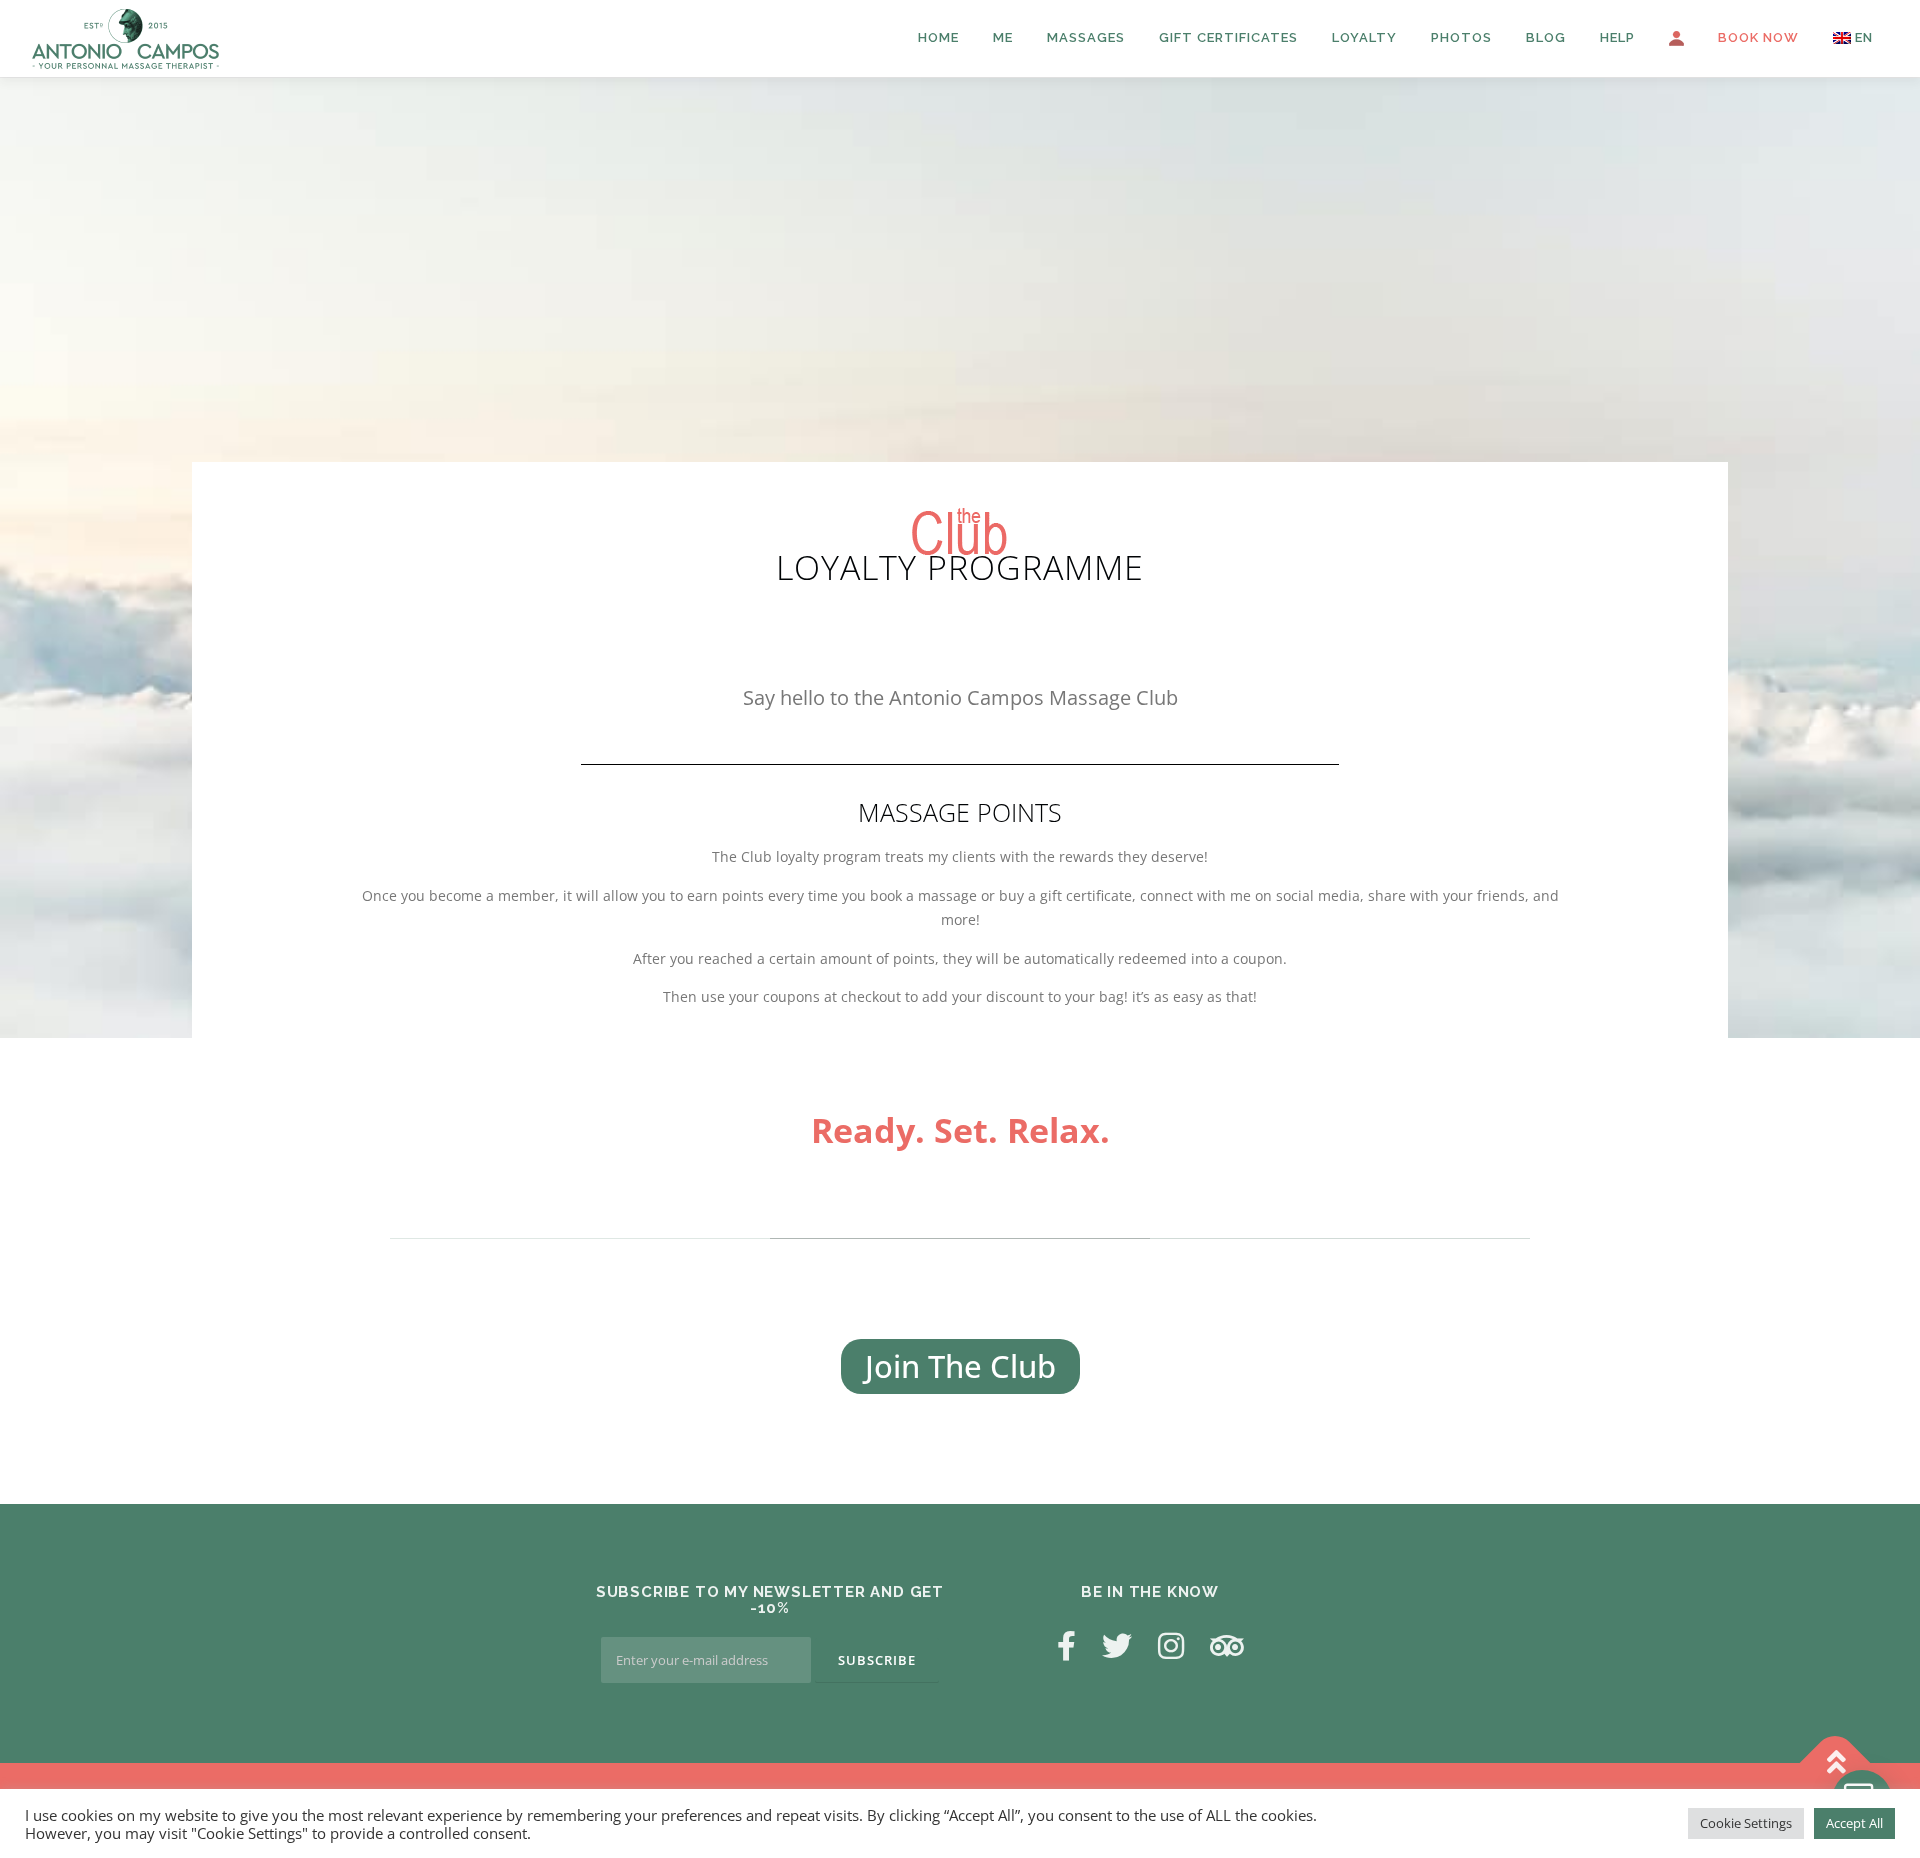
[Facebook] (1066, 1645)
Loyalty (1364, 37)
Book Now (1758, 37)
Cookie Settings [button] (1746, 1823)
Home (938, 37)
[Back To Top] (1835, 1762)
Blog (1546, 37)
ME (1003, 37)
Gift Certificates (1228, 37)
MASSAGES (1086, 37)
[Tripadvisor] (1227, 1645)
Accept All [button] (1854, 1823)
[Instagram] (1171, 1645)
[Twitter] (1117, 1645)
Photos (1461, 37)
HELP (1617, 37)
